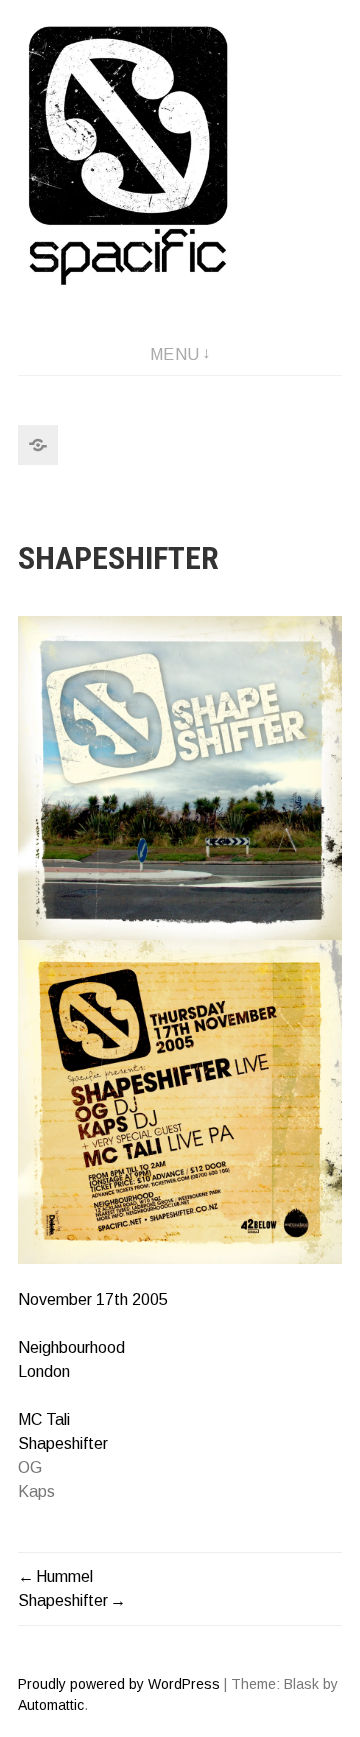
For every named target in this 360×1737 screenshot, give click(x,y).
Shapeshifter (63, 1443)
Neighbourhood (71, 1347)
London (44, 1371)
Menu (175, 354)
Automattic (51, 1705)
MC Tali (44, 1419)
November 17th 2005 (93, 1299)
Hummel (64, 1576)
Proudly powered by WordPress (119, 1684)
